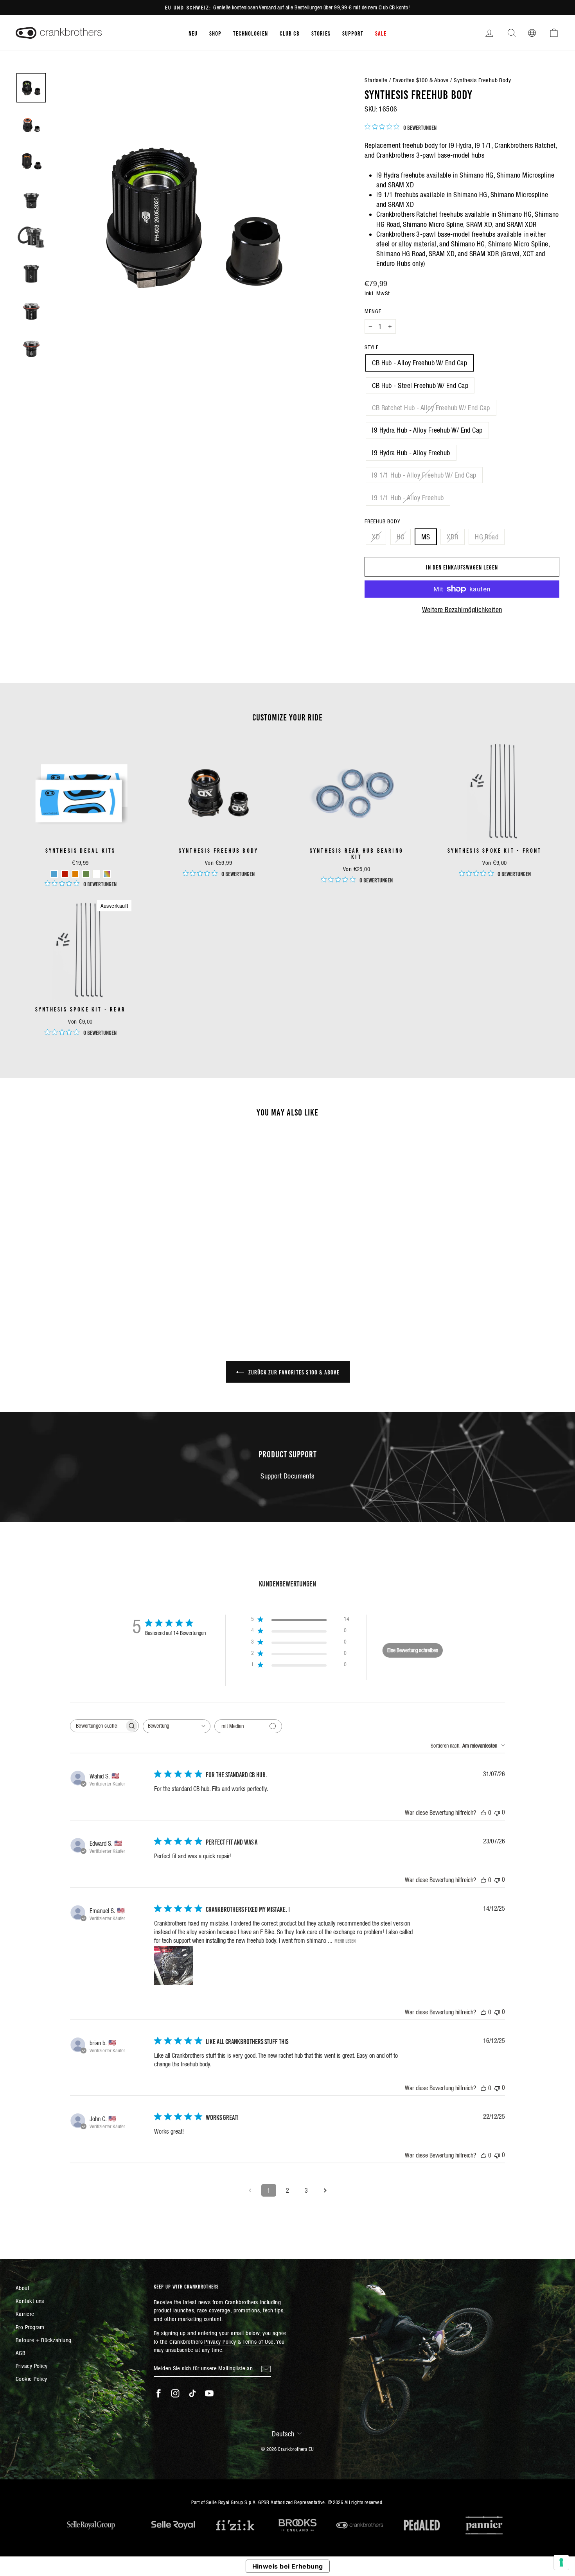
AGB (21, 2353)
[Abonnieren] (266, 2368)
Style (372, 347)
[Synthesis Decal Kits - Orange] (75, 874)
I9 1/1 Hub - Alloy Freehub (408, 498)
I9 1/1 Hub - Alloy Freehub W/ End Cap (424, 475)
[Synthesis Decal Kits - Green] (86, 874)
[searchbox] (97, 1726)
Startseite (376, 80)
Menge (373, 311)
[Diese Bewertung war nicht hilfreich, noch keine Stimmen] (497, 1812)
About (22, 2288)
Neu (193, 33)
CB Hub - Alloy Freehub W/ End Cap (420, 363)
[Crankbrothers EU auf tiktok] (192, 2393)
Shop (215, 33)
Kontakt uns (30, 2301)
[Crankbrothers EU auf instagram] (175, 2393)
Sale (381, 33)
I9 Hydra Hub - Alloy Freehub (411, 453)
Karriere (25, 2314)
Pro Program (30, 2327)
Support (353, 33)
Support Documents (287, 1476)
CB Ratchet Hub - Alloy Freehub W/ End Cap (431, 408)
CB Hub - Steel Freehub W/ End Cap (420, 385)
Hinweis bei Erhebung (288, 2566)
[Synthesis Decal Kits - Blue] (54, 874)
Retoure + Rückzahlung (43, 2340)
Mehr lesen (345, 1940)
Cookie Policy (31, 2379)
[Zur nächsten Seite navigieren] (325, 2190)
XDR (452, 537)
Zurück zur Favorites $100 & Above (293, 1372)
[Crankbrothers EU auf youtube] (209, 2393)
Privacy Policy (31, 2366)
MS (426, 537)
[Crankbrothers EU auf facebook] (158, 2393)
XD (376, 537)
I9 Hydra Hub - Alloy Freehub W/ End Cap (427, 430)
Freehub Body (382, 521)
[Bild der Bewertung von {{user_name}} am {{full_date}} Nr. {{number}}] (174, 1965)
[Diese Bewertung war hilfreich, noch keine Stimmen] (483, 1813)
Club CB (290, 33)
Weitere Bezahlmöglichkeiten (462, 610)
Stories (321, 33)
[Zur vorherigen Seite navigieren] (250, 2190)
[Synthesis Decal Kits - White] (96, 874)
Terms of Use (258, 2342)
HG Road (487, 537)
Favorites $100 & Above (421, 80)
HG (401, 537)
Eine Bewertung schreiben (413, 1650)
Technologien (251, 33)
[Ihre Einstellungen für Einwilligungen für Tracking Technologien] (561, 2562)
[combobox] (177, 1726)
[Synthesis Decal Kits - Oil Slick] (107, 874)
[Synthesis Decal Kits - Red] (65, 874)
